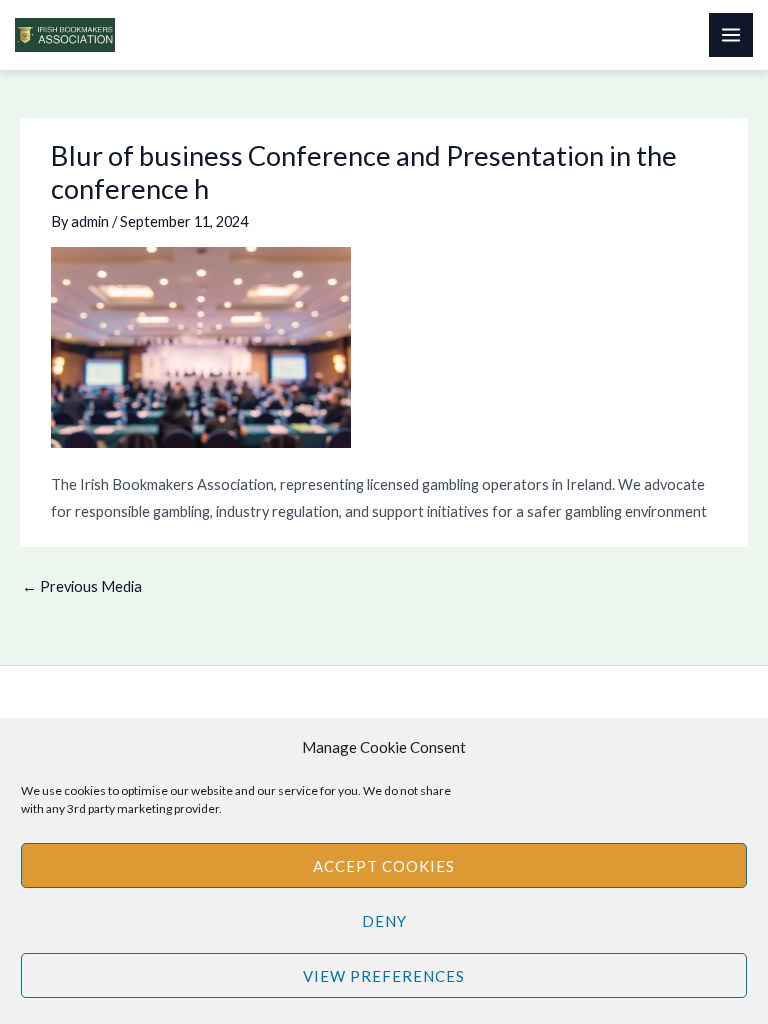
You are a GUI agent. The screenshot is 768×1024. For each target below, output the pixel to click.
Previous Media (82, 586)
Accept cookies (384, 866)
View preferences (384, 976)
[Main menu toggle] (731, 35)
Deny (384, 921)
